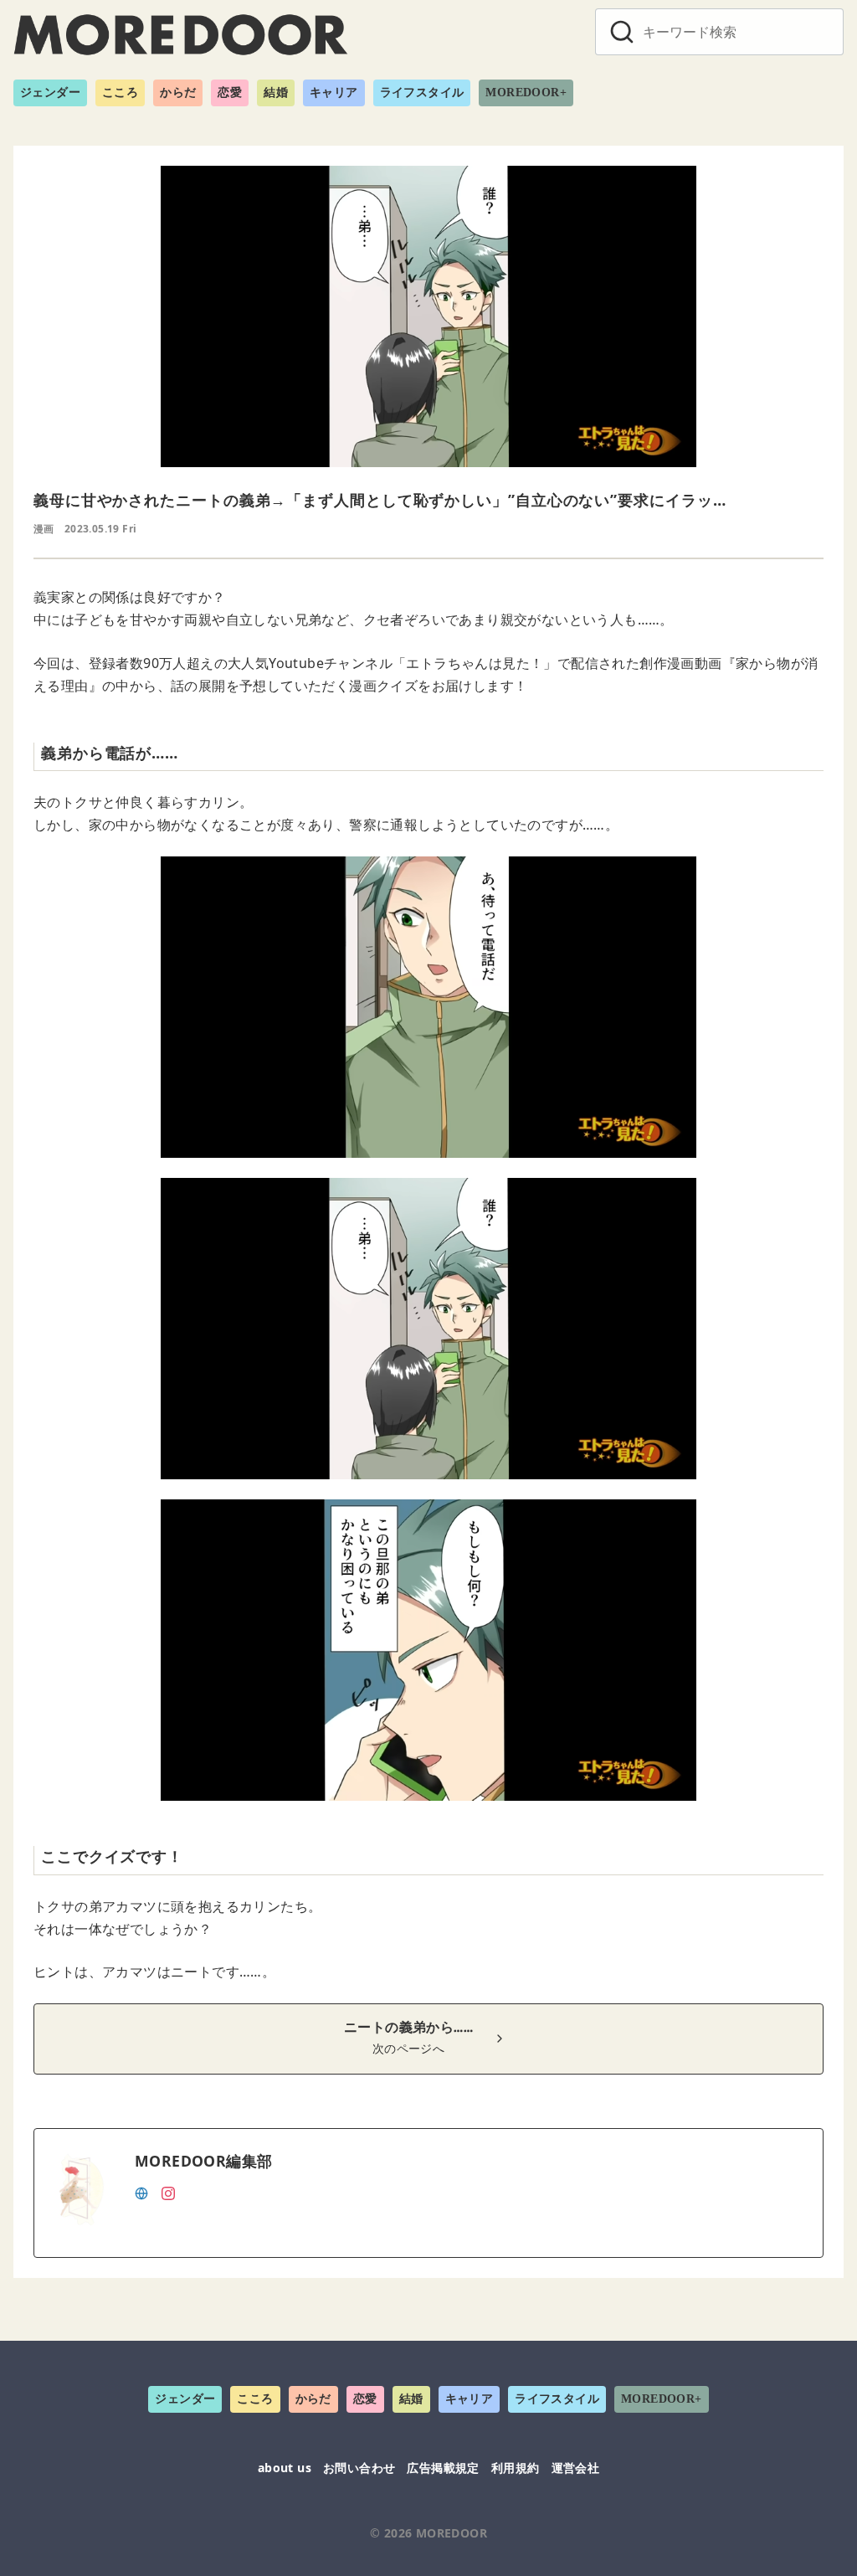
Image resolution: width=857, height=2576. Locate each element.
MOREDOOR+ (526, 93)
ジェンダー (50, 93)
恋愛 (230, 93)
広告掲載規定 (443, 2468)
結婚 (276, 93)
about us (285, 2468)
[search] (622, 32)
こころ (120, 93)
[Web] (141, 2192)
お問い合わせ (359, 2468)
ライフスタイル (422, 93)
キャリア (334, 93)
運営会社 (576, 2468)
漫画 (44, 529)
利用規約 (516, 2468)
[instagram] (168, 2192)
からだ (178, 93)
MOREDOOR (452, 2533)
